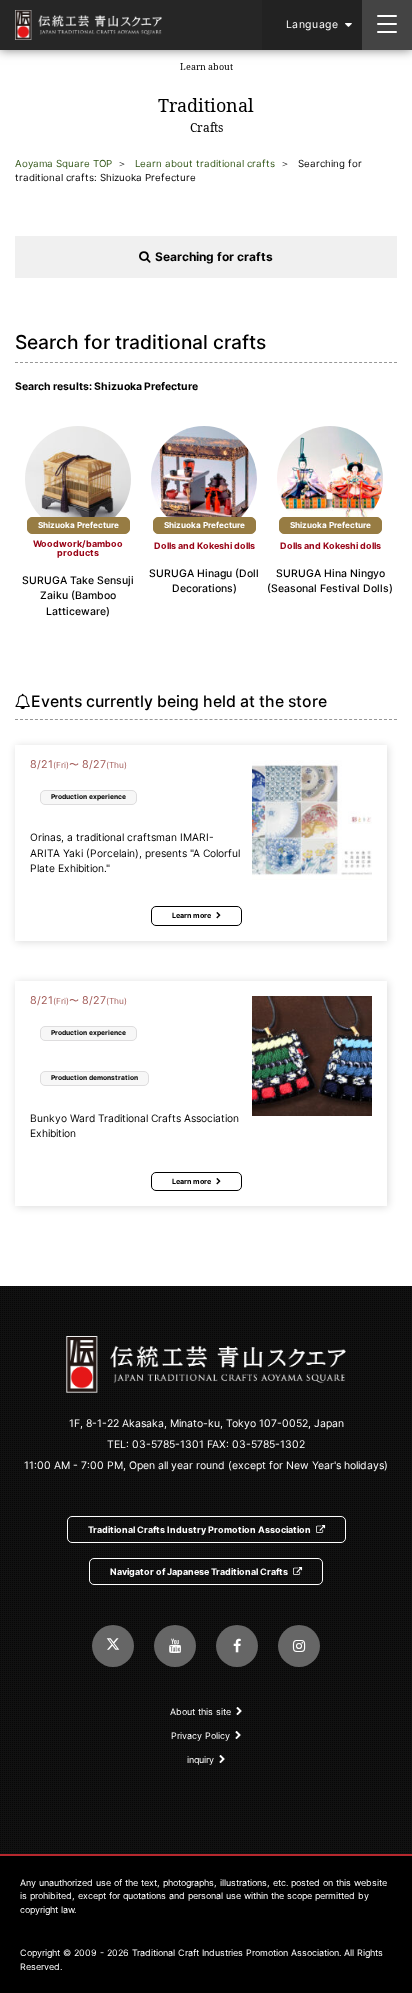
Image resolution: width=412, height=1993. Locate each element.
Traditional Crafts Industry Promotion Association (199, 1529)
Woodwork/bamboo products (78, 548)
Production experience (88, 796)
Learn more (191, 915)
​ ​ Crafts (206, 98)
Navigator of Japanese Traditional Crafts (199, 1571)
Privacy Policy (200, 1735)
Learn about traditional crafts (205, 163)
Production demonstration (94, 1077)
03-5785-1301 (168, 1444)
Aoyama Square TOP (63, 163)
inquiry (200, 1759)
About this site (200, 1711)
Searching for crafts (214, 256)
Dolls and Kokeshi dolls (204, 545)
